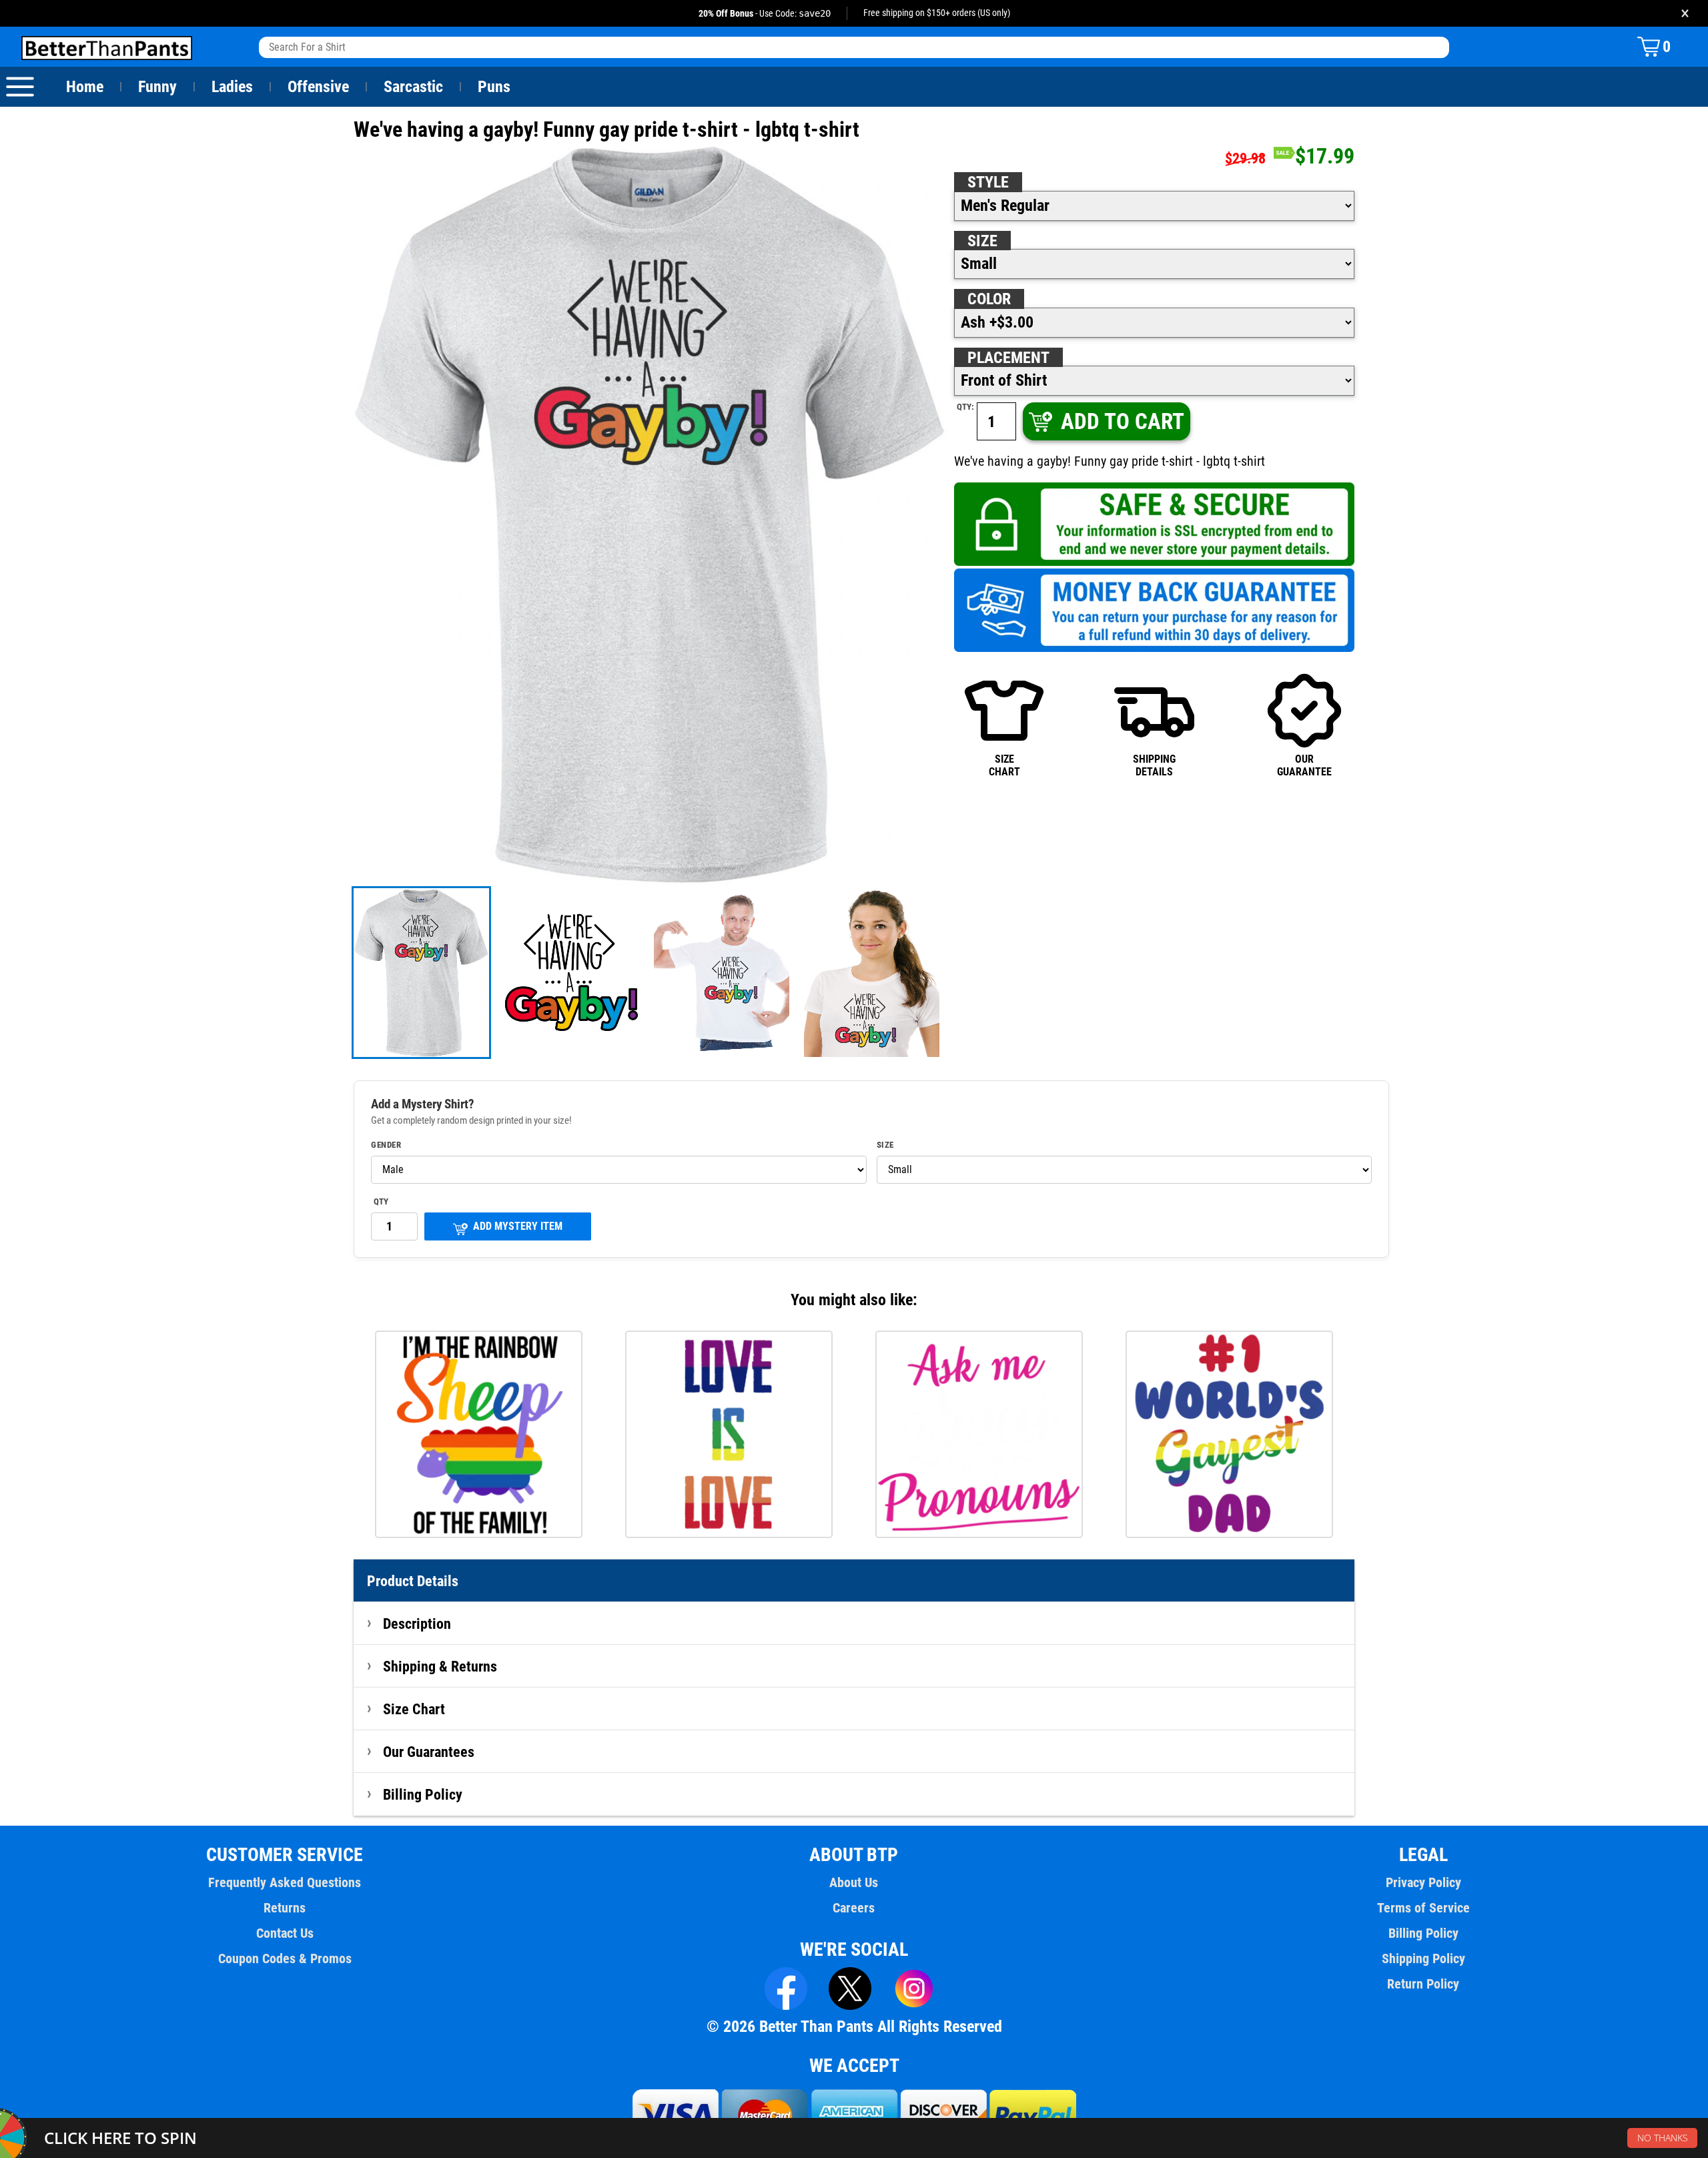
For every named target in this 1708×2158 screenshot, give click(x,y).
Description (417, 1624)
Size (982, 241)
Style (988, 182)
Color (989, 299)
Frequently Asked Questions (285, 1882)
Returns (285, 1908)
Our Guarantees (429, 1752)
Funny (157, 87)
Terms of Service (1423, 1908)
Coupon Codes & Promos (285, 1958)
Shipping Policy (1423, 1958)
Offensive (318, 87)
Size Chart (414, 1709)
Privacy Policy (1423, 1882)
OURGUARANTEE (1304, 765)
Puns (494, 87)
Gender (386, 1145)
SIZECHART (1004, 765)
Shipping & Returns (440, 1666)
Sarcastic (413, 87)
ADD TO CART (1123, 421)
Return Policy (1423, 1984)
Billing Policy (423, 1794)
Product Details (413, 1581)
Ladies (232, 87)
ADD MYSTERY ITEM (518, 1226)
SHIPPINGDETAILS (1154, 765)
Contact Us (285, 1933)
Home (85, 87)
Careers (854, 1908)
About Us (854, 1882)
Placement (1008, 358)
